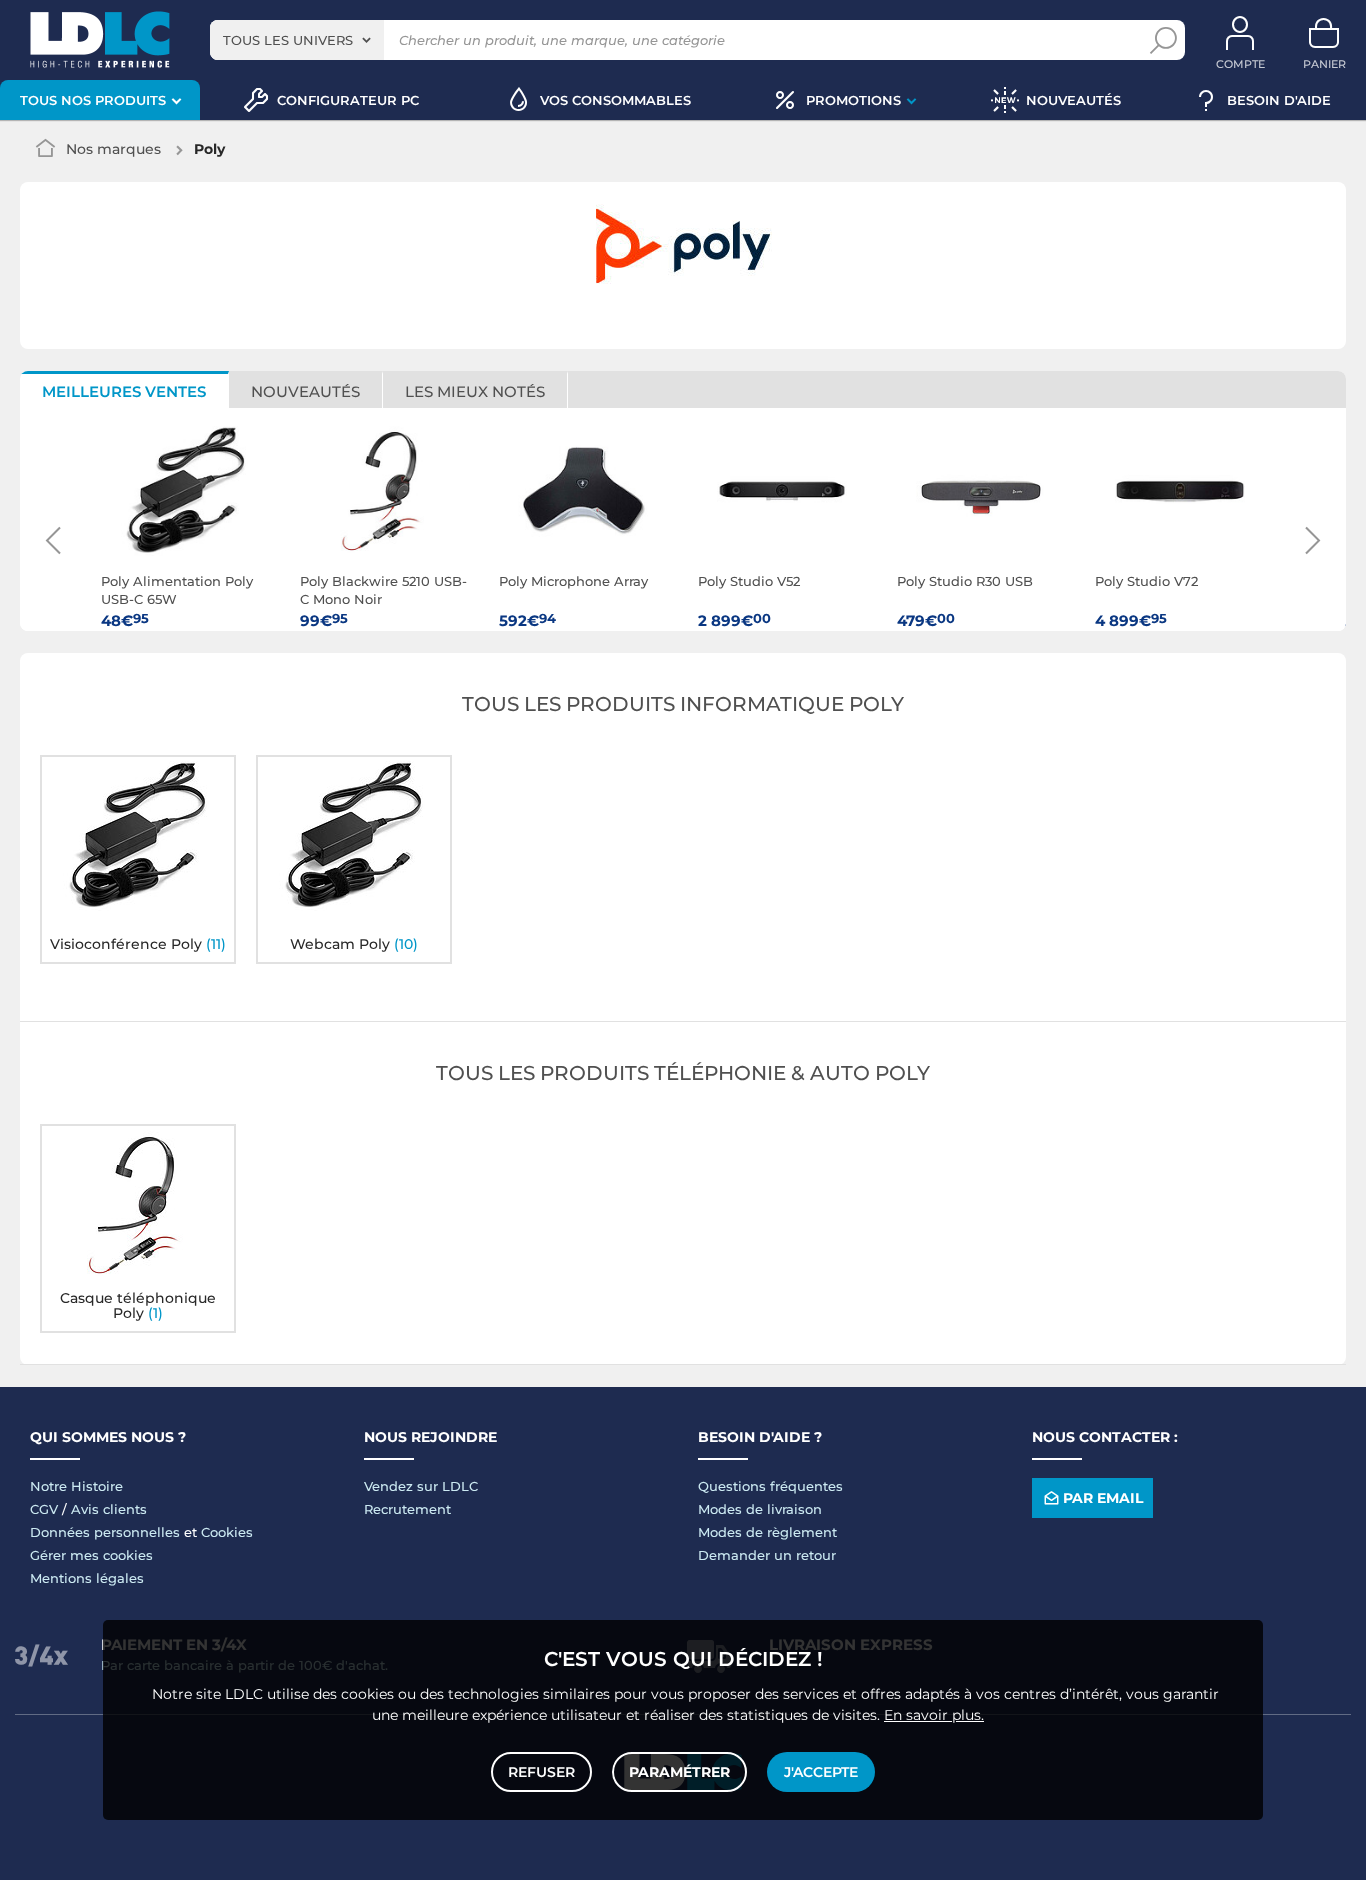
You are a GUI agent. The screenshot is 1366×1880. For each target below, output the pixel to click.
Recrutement (407, 1509)
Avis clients (109, 1509)
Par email (1103, 1498)
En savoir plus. (934, 1715)
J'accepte (821, 1772)
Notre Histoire (76, 1486)
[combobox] (297, 40)
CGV (44, 1509)
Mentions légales (87, 1578)
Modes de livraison (760, 1509)
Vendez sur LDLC (421, 1486)
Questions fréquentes (770, 1486)
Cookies (227, 1532)
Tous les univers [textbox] (288, 40)
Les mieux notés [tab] (475, 391)
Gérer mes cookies (91, 1555)
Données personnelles (105, 1532)
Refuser (541, 1772)
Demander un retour (767, 1555)
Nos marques (113, 149)
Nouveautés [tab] (305, 391)
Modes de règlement (767, 1532)
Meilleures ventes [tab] (124, 391)
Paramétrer (679, 1772)
